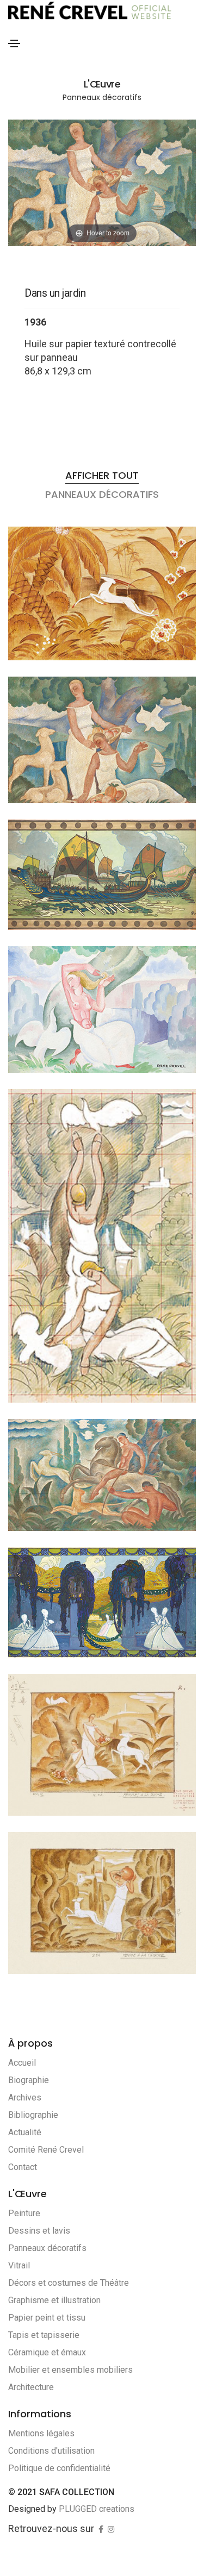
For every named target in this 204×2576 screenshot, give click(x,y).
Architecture (31, 2387)
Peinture (24, 2213)
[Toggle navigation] (14, 43)
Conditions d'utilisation (51, 2451)
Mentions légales (41, 2433)
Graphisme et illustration (54, 2300)
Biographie (29, 2080)
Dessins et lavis (39, 2231)
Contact (23, 2167)
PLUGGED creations (97, 2509)
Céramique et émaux (47, 2352)
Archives (25, 2097)
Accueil (22, 2063)
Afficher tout (102, 475)
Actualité (25, 2132)
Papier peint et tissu (47, 2318)
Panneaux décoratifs (47, 2248)
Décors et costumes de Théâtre (69, 2283)
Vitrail (19, 2265)
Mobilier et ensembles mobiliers (70, 2370)
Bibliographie (33, 2115)
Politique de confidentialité (59, 2468)
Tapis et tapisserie (44, 2335)
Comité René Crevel (46, 2150)
